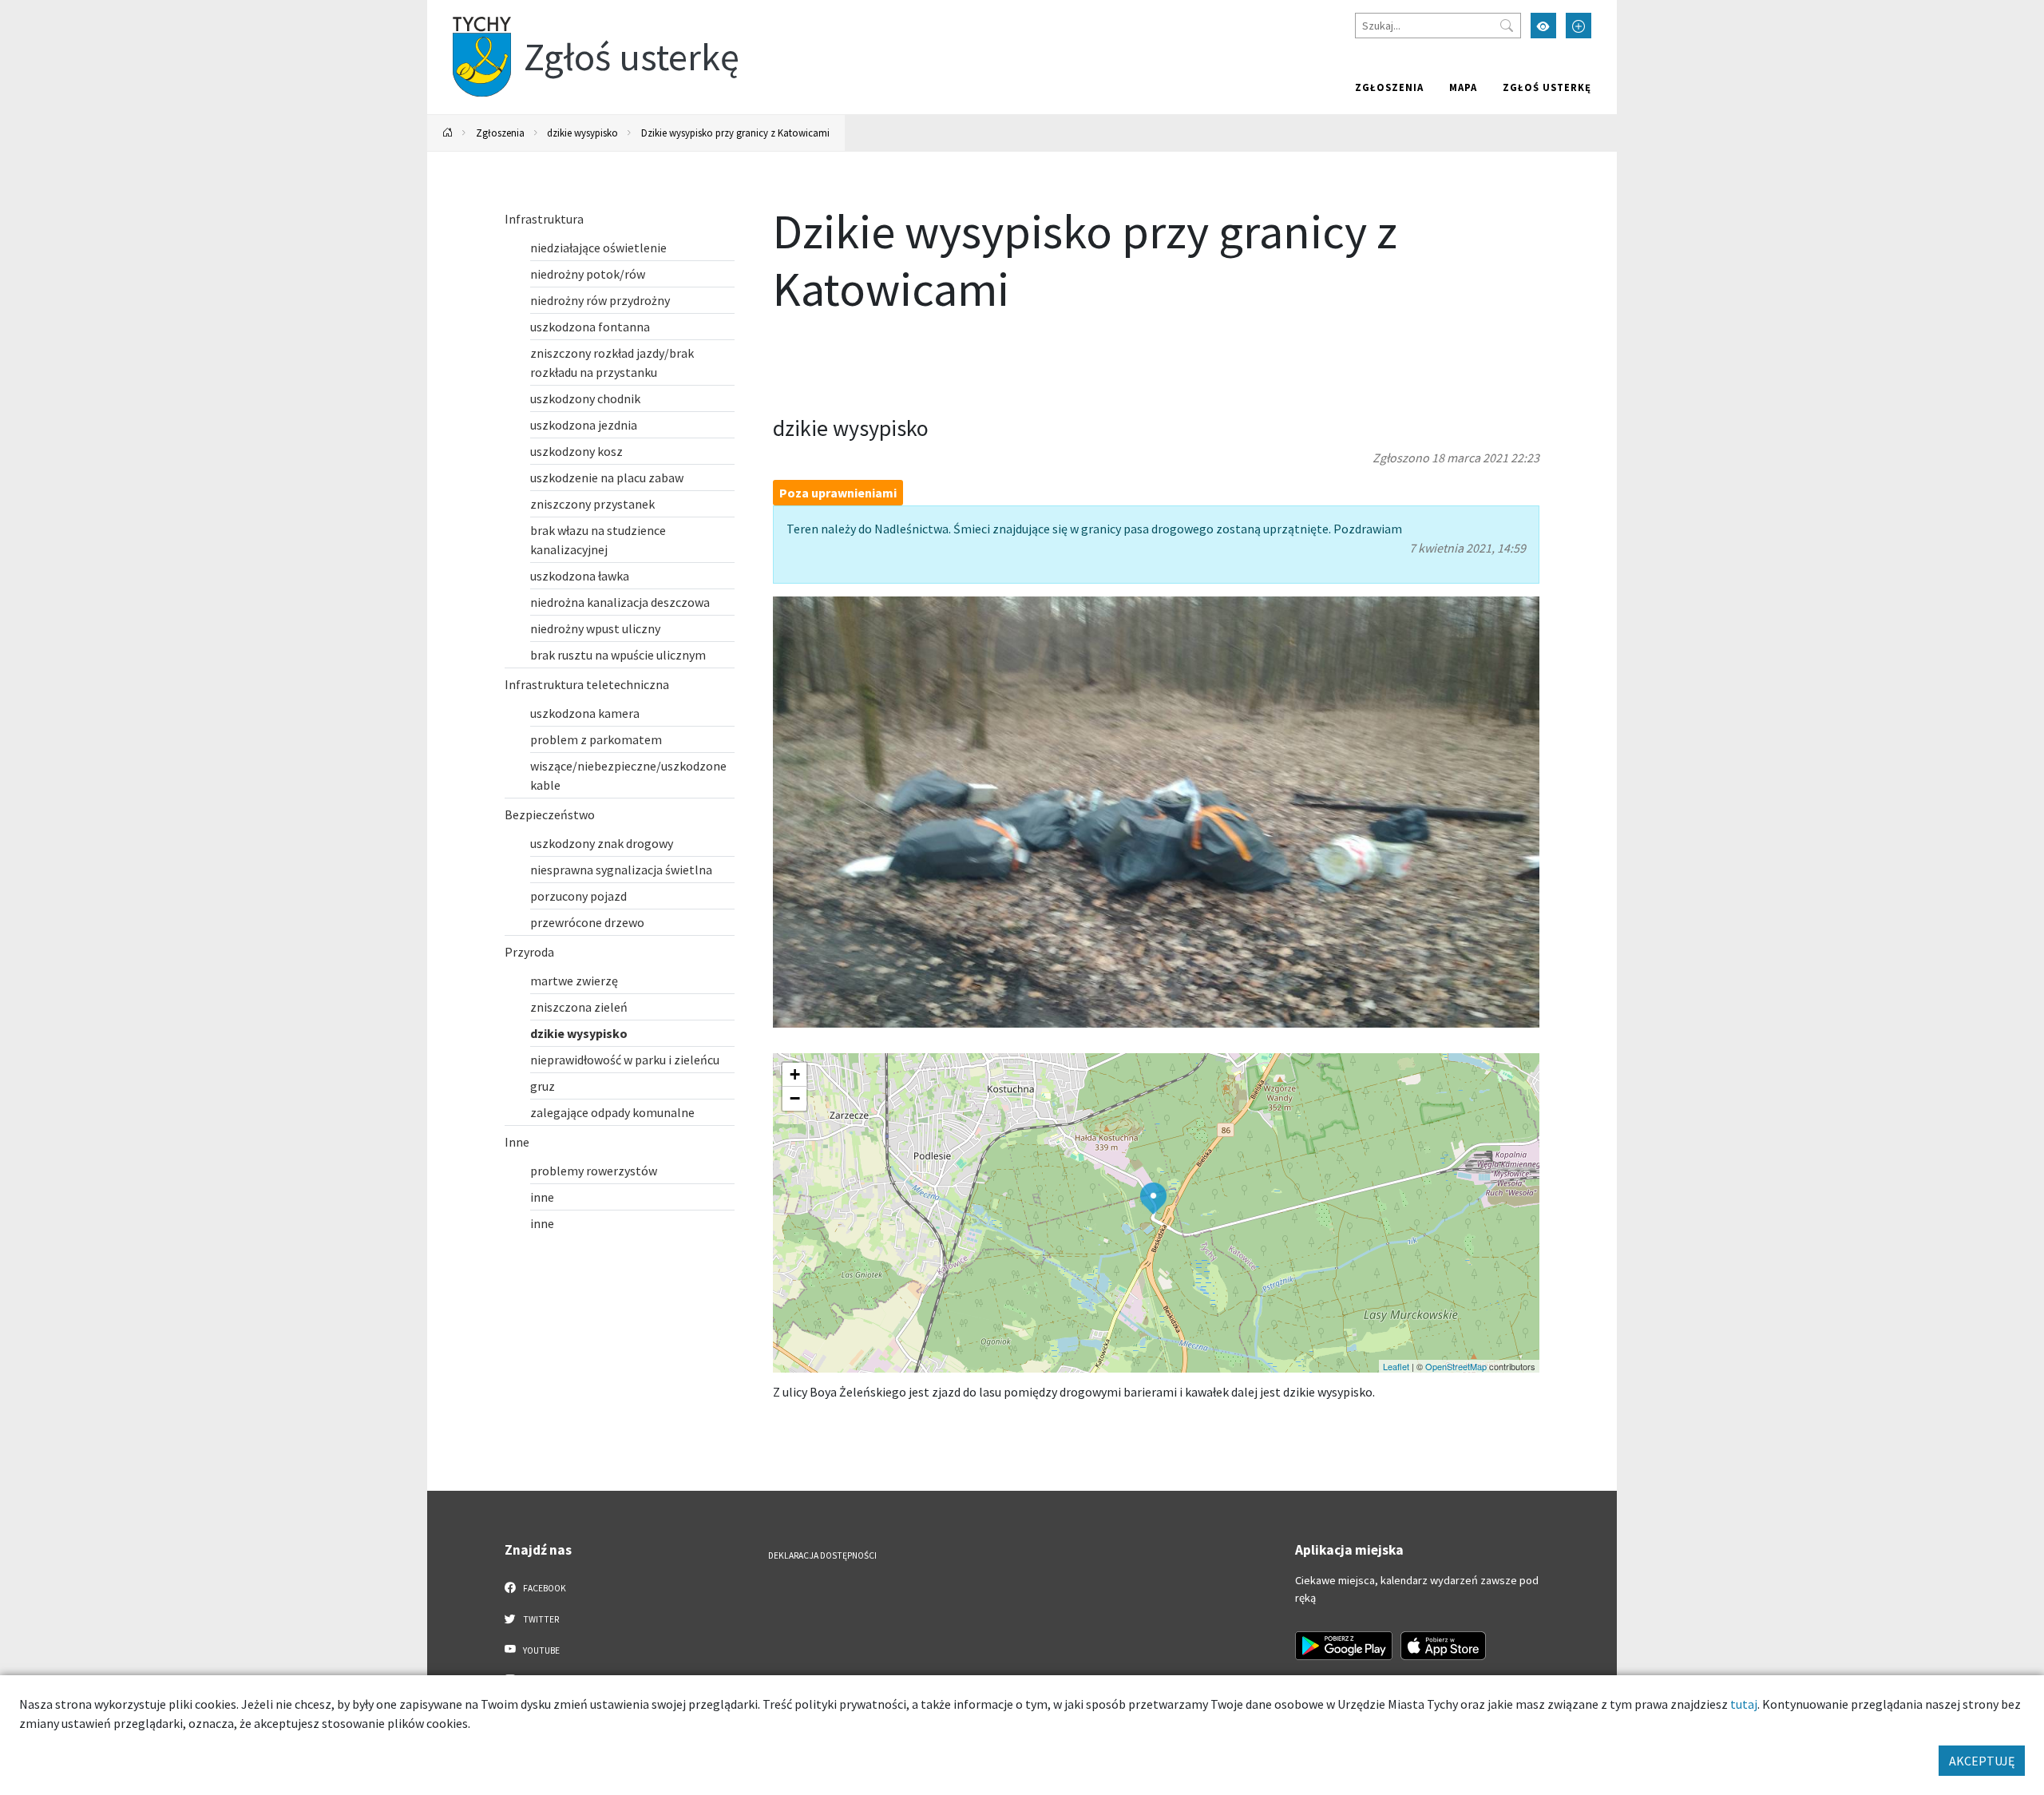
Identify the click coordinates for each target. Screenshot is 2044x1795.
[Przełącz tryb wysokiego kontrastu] (1543, 26)
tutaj (1744, 1704)
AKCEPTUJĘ (1982, 1761)
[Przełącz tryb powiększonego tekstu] (1579, 26)
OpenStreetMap (1456, 1366)
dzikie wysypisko (582, 133)
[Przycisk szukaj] (1507, 26)
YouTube (541, 1650)
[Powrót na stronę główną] (448, 133)
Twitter (540, 1619)
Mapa (1463, 87)
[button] (1153, 1199)
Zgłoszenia (1389, 87)
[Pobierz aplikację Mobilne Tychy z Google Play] (1344, 1646)
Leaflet (1396, 1366)
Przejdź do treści (468, 10)
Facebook (544, 1588)
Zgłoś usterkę (1547, 87)
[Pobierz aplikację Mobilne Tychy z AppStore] (1444, 1646)
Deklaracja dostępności (822, 1555)
